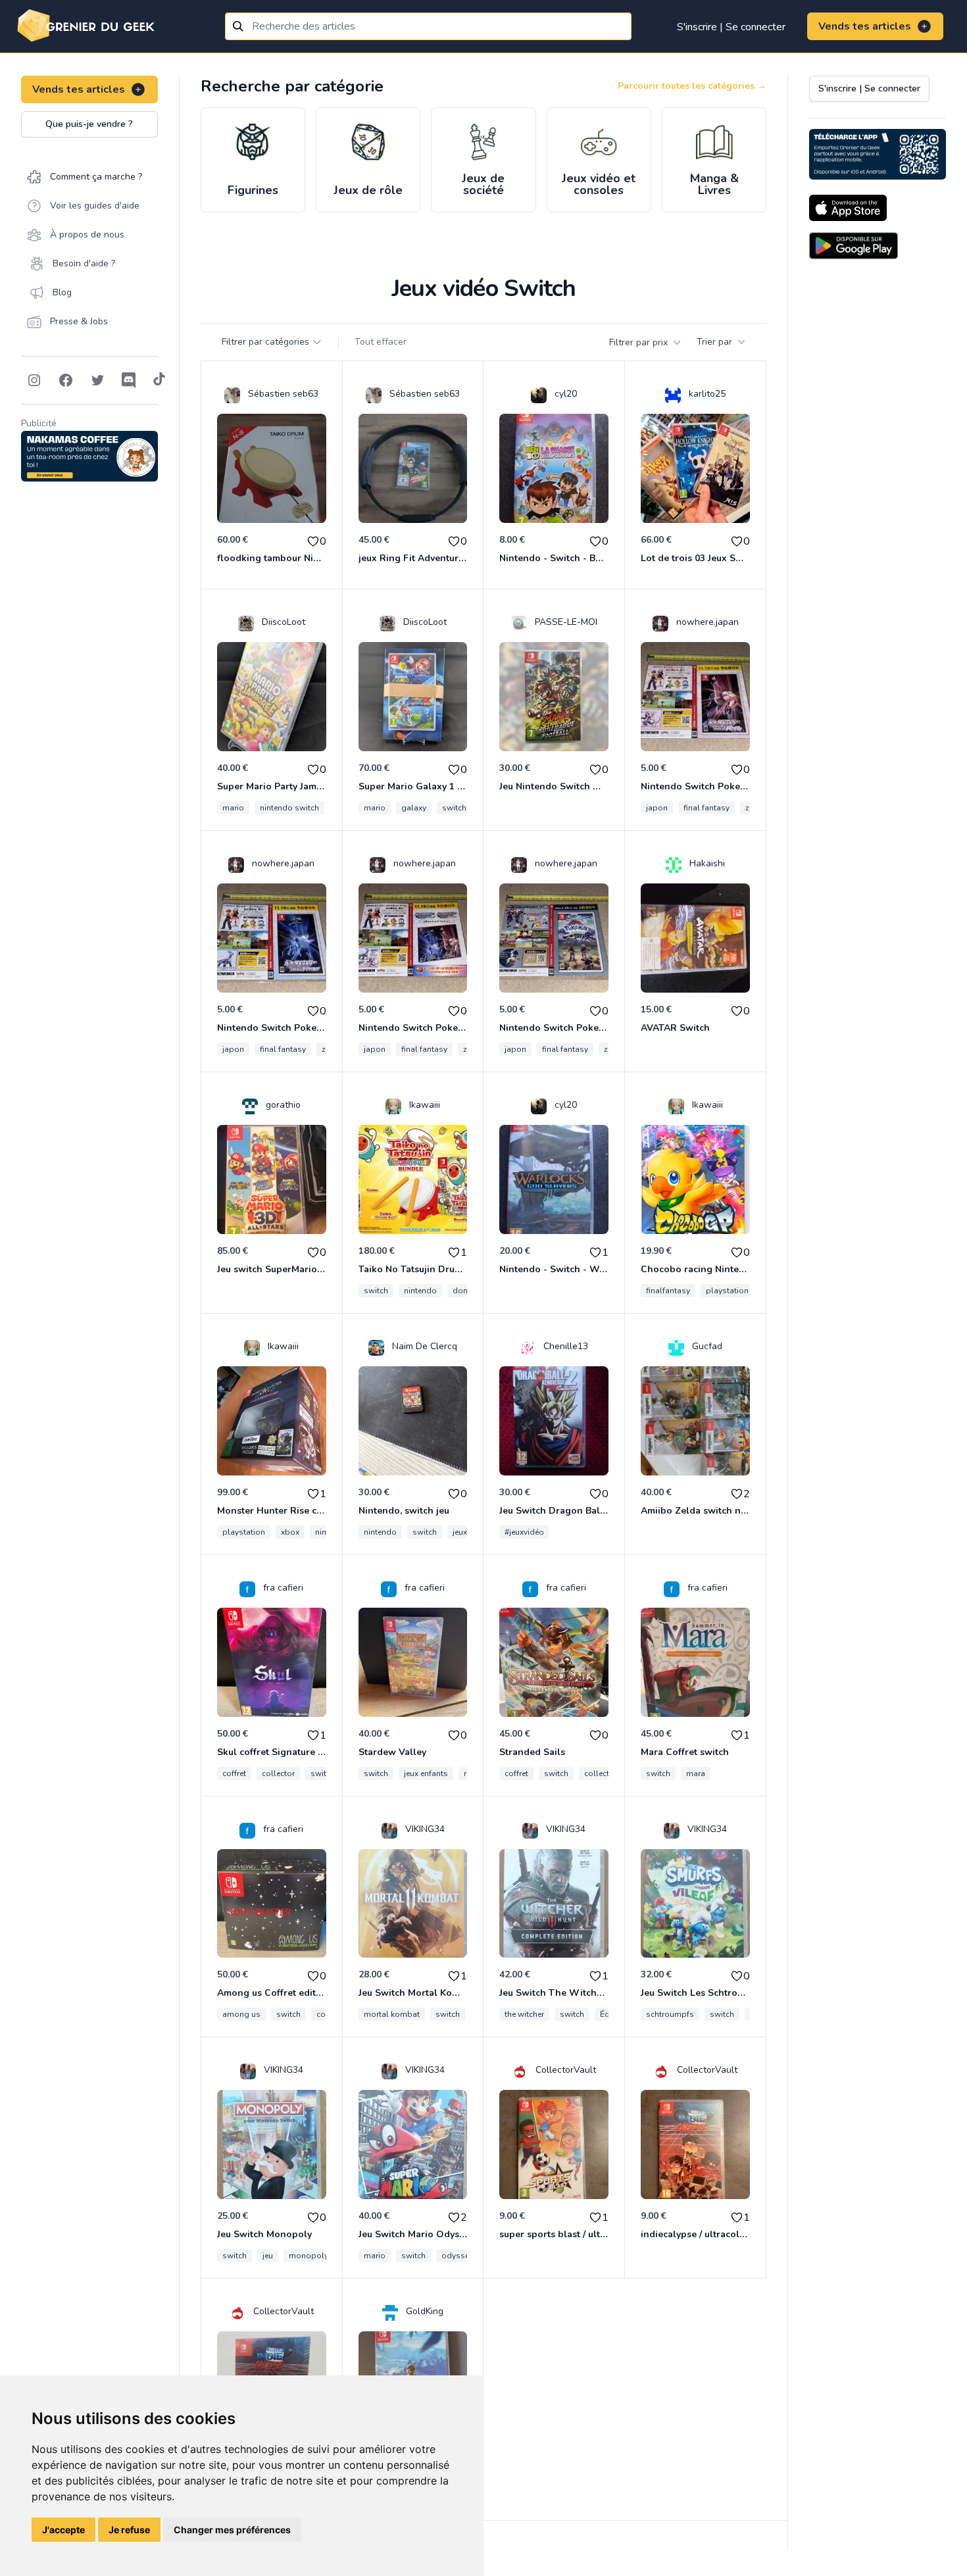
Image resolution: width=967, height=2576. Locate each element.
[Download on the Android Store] (854, 246)
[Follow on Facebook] (66, 380)
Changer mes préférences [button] (232, 2530)
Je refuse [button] (129, 2530)
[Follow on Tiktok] (159, 380)
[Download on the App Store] (848, 208)
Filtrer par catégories (265, 342)
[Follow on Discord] (129, 380)
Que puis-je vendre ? (89, 124)
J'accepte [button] (63, 2530)
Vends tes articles (865, 26)
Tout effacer (381, 342)
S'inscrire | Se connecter (731, 27)
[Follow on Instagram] (34, 380)
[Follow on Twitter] (97, 380)
